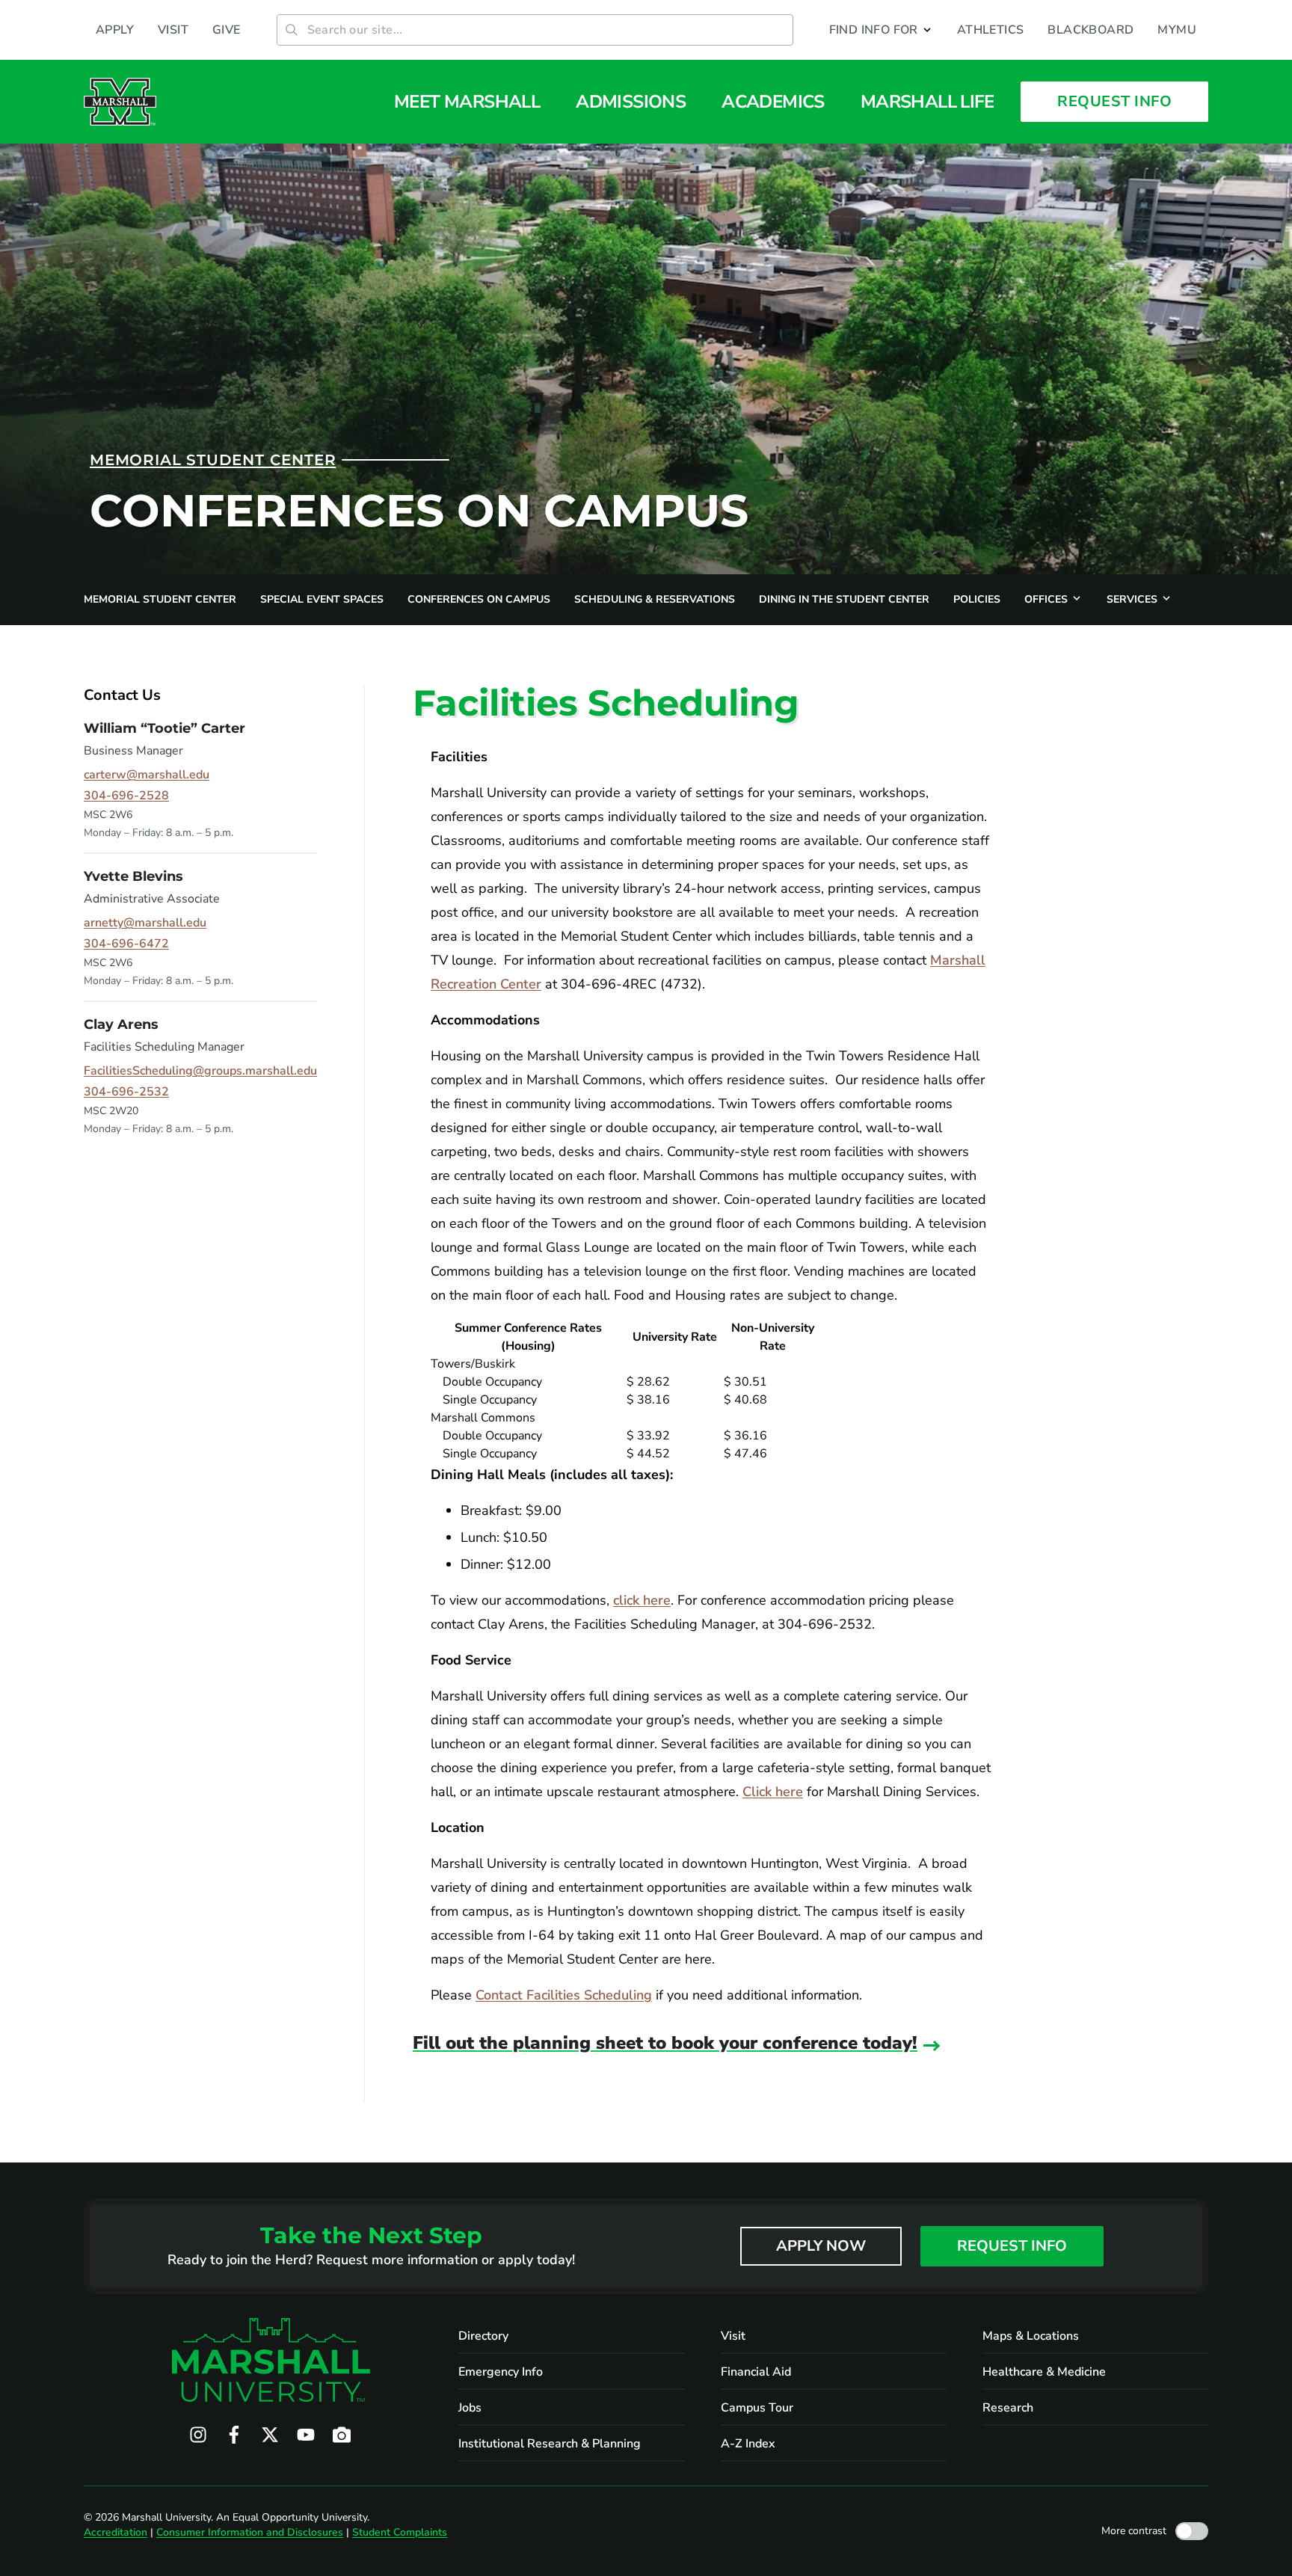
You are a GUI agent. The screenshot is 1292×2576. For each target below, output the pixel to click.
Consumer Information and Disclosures (250, 2532)
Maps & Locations (1031, 2336)
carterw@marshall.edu (147, 775)
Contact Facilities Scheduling (564, 1995)
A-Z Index (748, 2444)
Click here (773, 1792)
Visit (733, 2336)
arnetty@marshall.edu (145, 923)
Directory (483, 2336)
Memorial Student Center (213, 460)
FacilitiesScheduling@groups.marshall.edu (200, 1071)
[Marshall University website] (120, 102)
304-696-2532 (126, 1092)
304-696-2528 (126, 796)
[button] (881, 30)
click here (642, 1600)
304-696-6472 (126, 944)
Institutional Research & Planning (550, 2444)
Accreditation (116, 2532)
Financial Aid (756, 2372)
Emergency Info (501, 2372)
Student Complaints (400, 2532)
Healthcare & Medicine (1044, 2372)
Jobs (470, 2408)
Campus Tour (757, 2408)
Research (1008, 2408)
